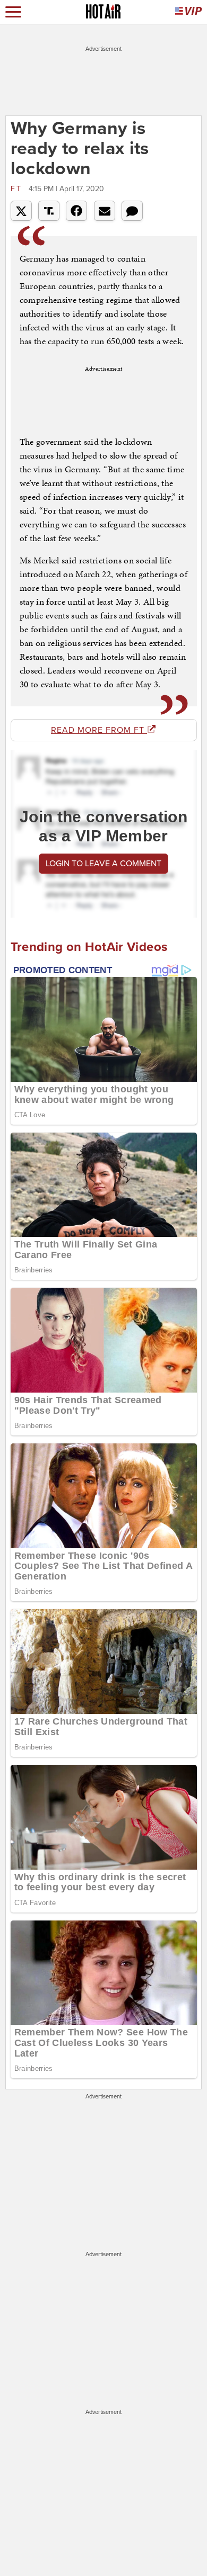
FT (18, 189)
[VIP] (188, 12)
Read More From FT (99, 730)
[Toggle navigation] (13, 12)
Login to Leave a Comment (103, 864)
